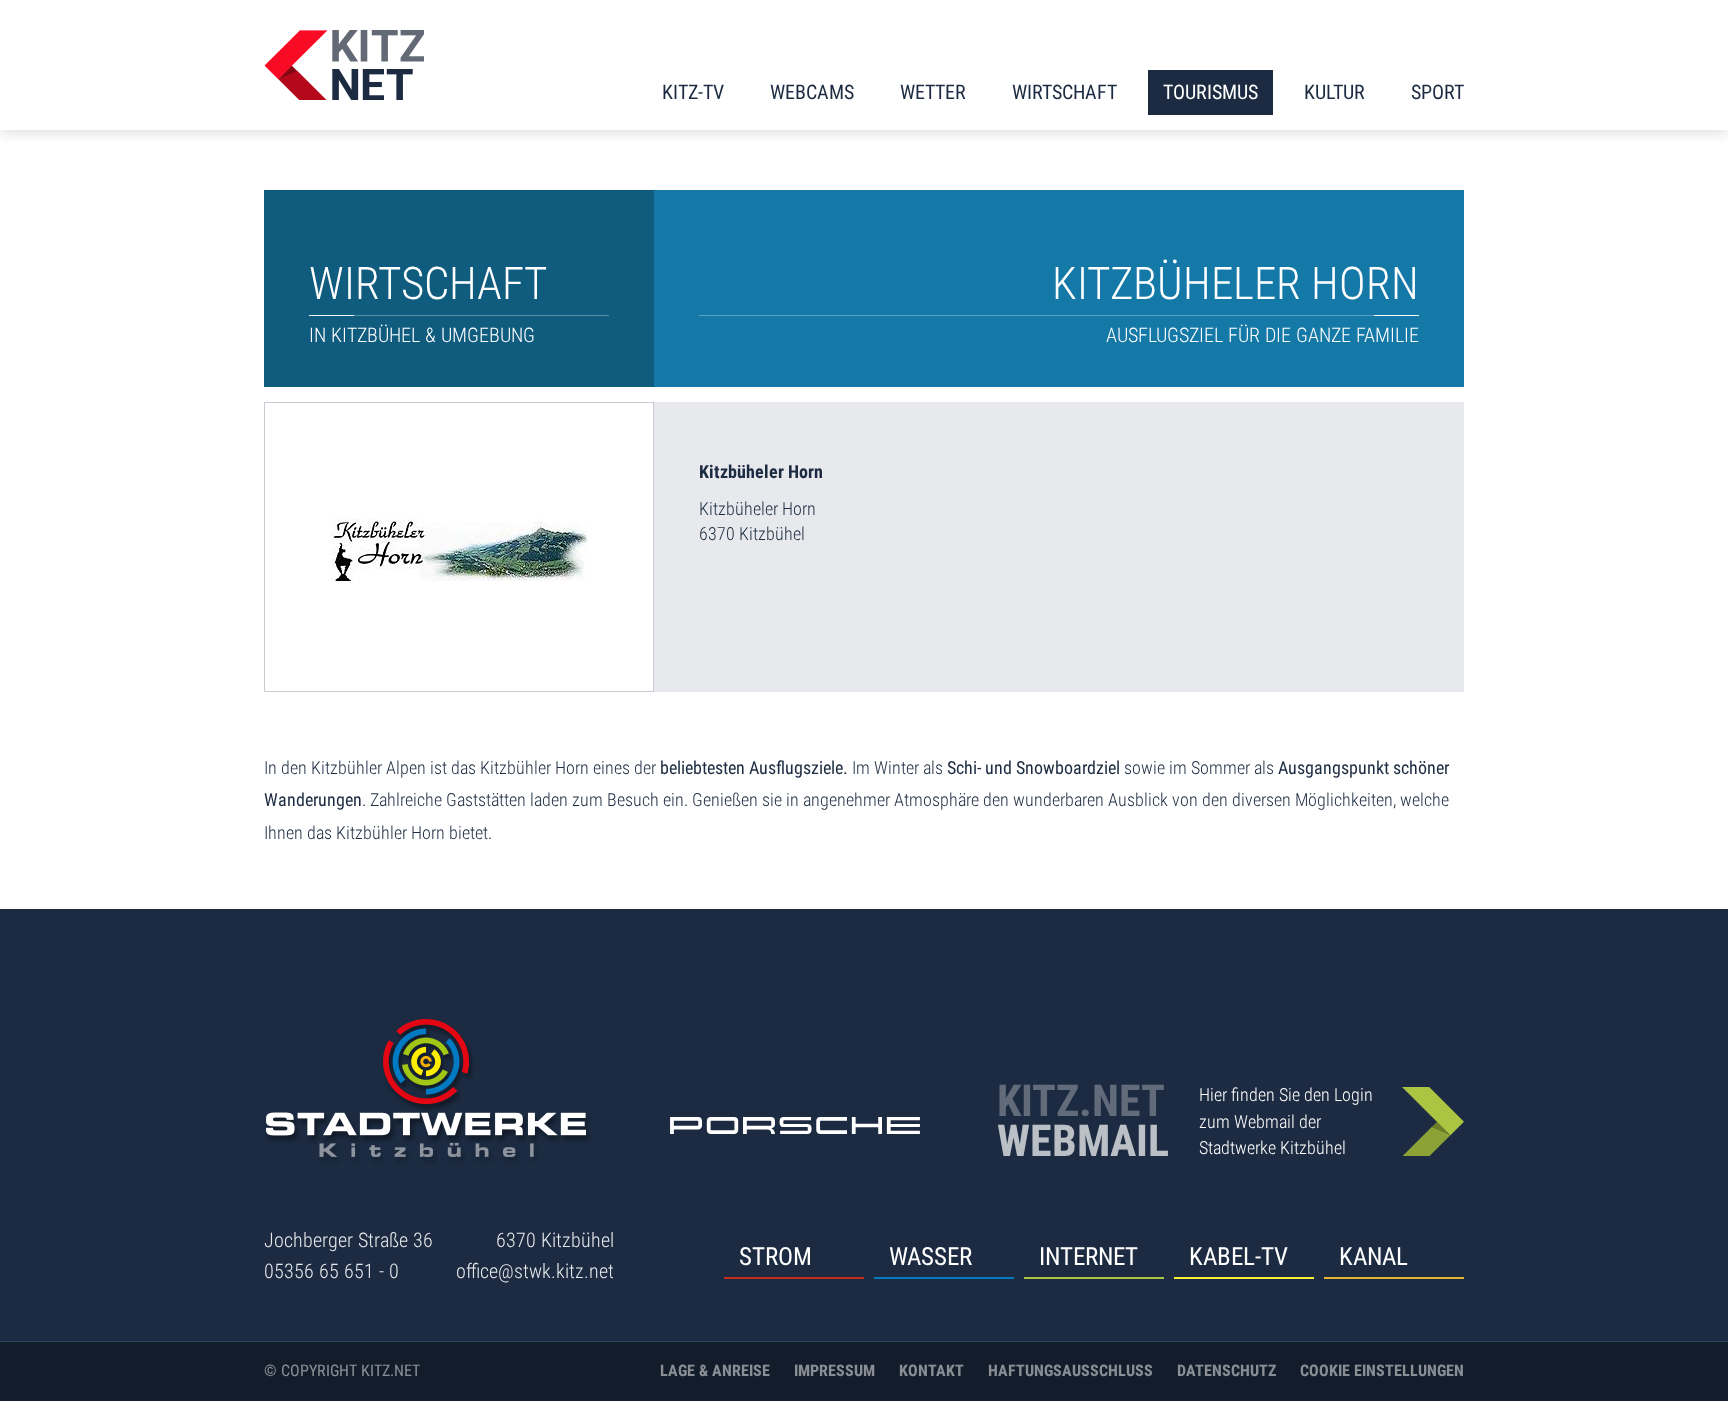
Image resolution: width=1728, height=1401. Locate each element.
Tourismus (1210, 92)
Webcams (812, 92)
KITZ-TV (693, 92)
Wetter (933, 92)
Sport (1437, 92)
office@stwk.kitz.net (535, 1271)
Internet (1088, 1256)
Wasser (930, 1256)
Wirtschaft (1064, 92)
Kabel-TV (1238, 1256)
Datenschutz (1226, 1370)
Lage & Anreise (715, 1370)
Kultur (1334, 92)
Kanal (1373, 1256)
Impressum (834, 1370)
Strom (775, 1256)
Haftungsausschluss (1070, 1370)
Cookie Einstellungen (1382, 1370)
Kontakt (931, 1370)
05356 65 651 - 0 (331, 1271)
